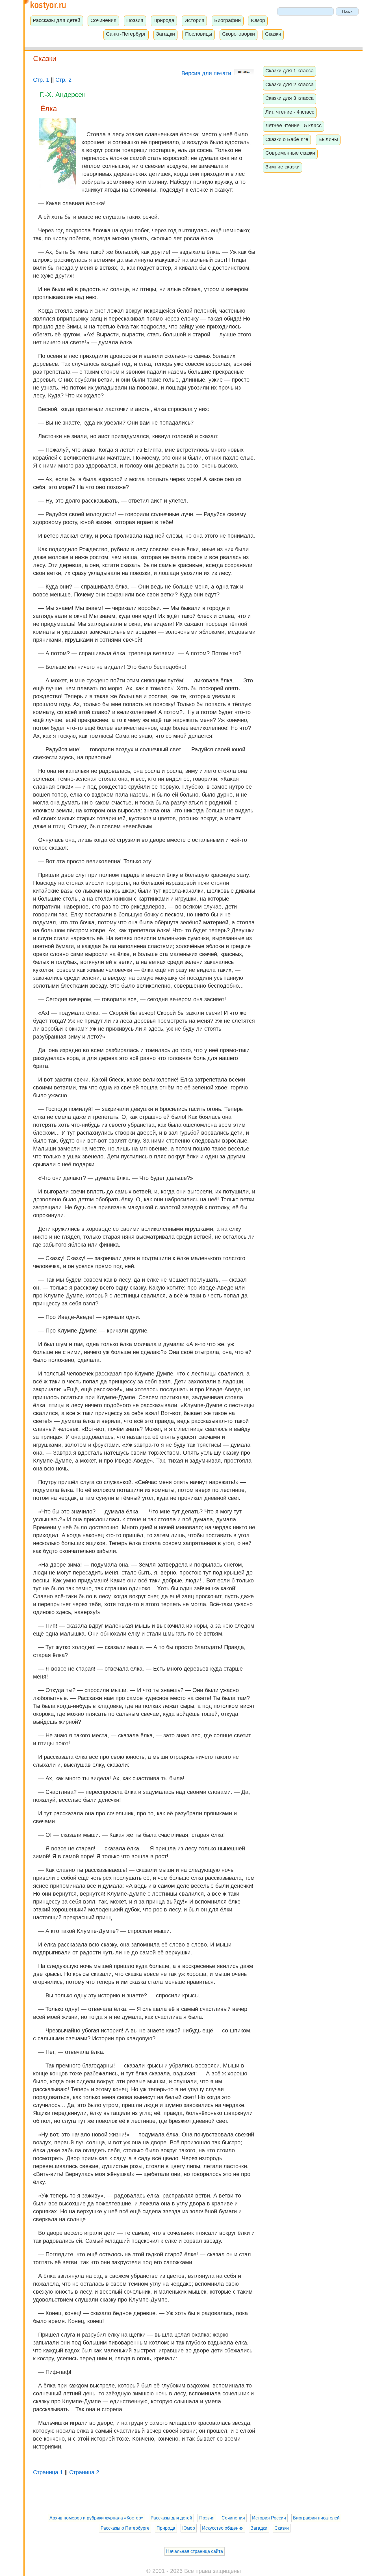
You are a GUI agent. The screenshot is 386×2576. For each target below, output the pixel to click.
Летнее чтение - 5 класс (293, 126)
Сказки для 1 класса (289, 71)
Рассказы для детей (57, 20)
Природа (164, 20)
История (194, 20)
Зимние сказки (282, 167)
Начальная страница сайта (195, 2551)
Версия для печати (207, 73)
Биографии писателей (316, 2518)
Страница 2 (84, 2472)
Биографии (227, 20)
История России (269, 2518)
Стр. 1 (41, 80)
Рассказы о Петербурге (125, 2528)
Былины (328, 139)
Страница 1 (48, 2472)
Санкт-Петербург (126, 34)
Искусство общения (223, 2528)
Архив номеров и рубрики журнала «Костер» (96, 2518)
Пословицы (199, 34)
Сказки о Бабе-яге (287, 139)
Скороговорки (238, 34)
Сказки (273, 34)
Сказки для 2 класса (289, 85)
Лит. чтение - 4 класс (290, 112)
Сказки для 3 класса (289, 98)
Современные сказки (290, 153)
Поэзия (135, 20)
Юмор (258, 20)
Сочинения (103, 20)
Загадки (165, 34)
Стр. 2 (63, 80)
